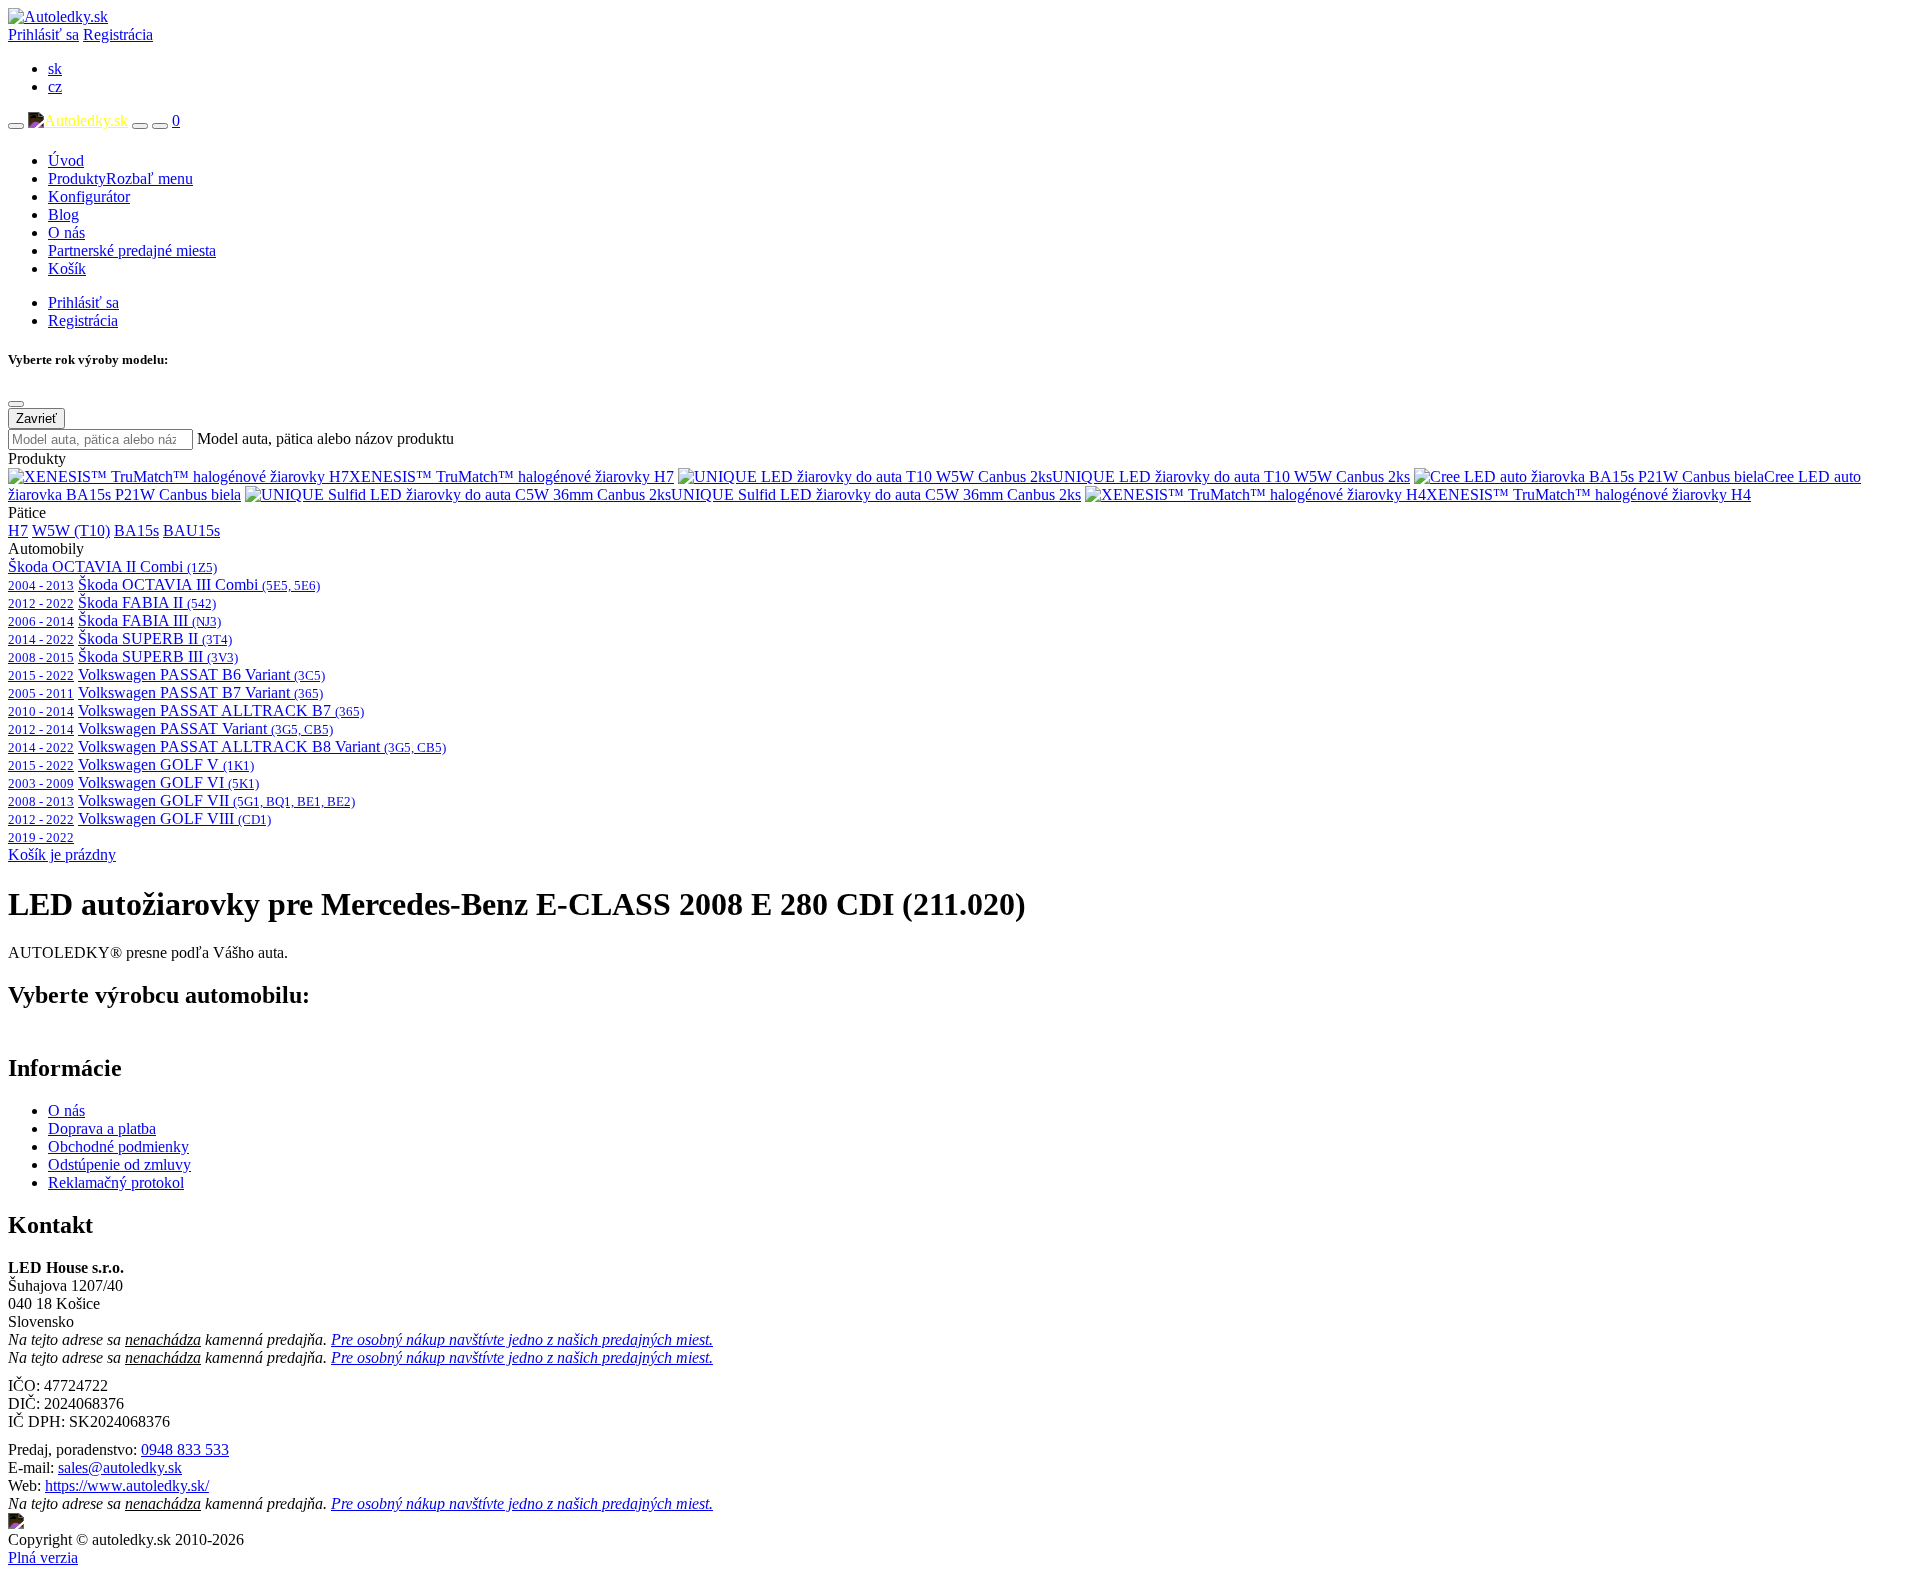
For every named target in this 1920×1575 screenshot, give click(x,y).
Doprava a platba (102, 1128)
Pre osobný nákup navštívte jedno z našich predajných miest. (522, 1339)
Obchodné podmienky (118, 1146)
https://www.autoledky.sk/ (127, 1485)
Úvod (66, 160)
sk (55, 68)
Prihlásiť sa (43, 34)
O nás (66, 232)
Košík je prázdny (62, 854)
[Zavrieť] (16, 404)
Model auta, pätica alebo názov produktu (325, 438)
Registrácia (118, 34)
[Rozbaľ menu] (16, 126)
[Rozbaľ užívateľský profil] (160, 126)
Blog (63, 214)
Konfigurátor (89, 196)
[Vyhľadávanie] (140, 126)
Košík (67, 268)
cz (55, 86)
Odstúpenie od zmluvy (119, 1164)
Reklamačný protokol (116, 1182)
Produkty (120, 178)
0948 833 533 (185, 1449)
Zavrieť (36, 418)
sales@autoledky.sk (120, 1467)
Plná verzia (43, 1557)
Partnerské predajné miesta (132, 250)
